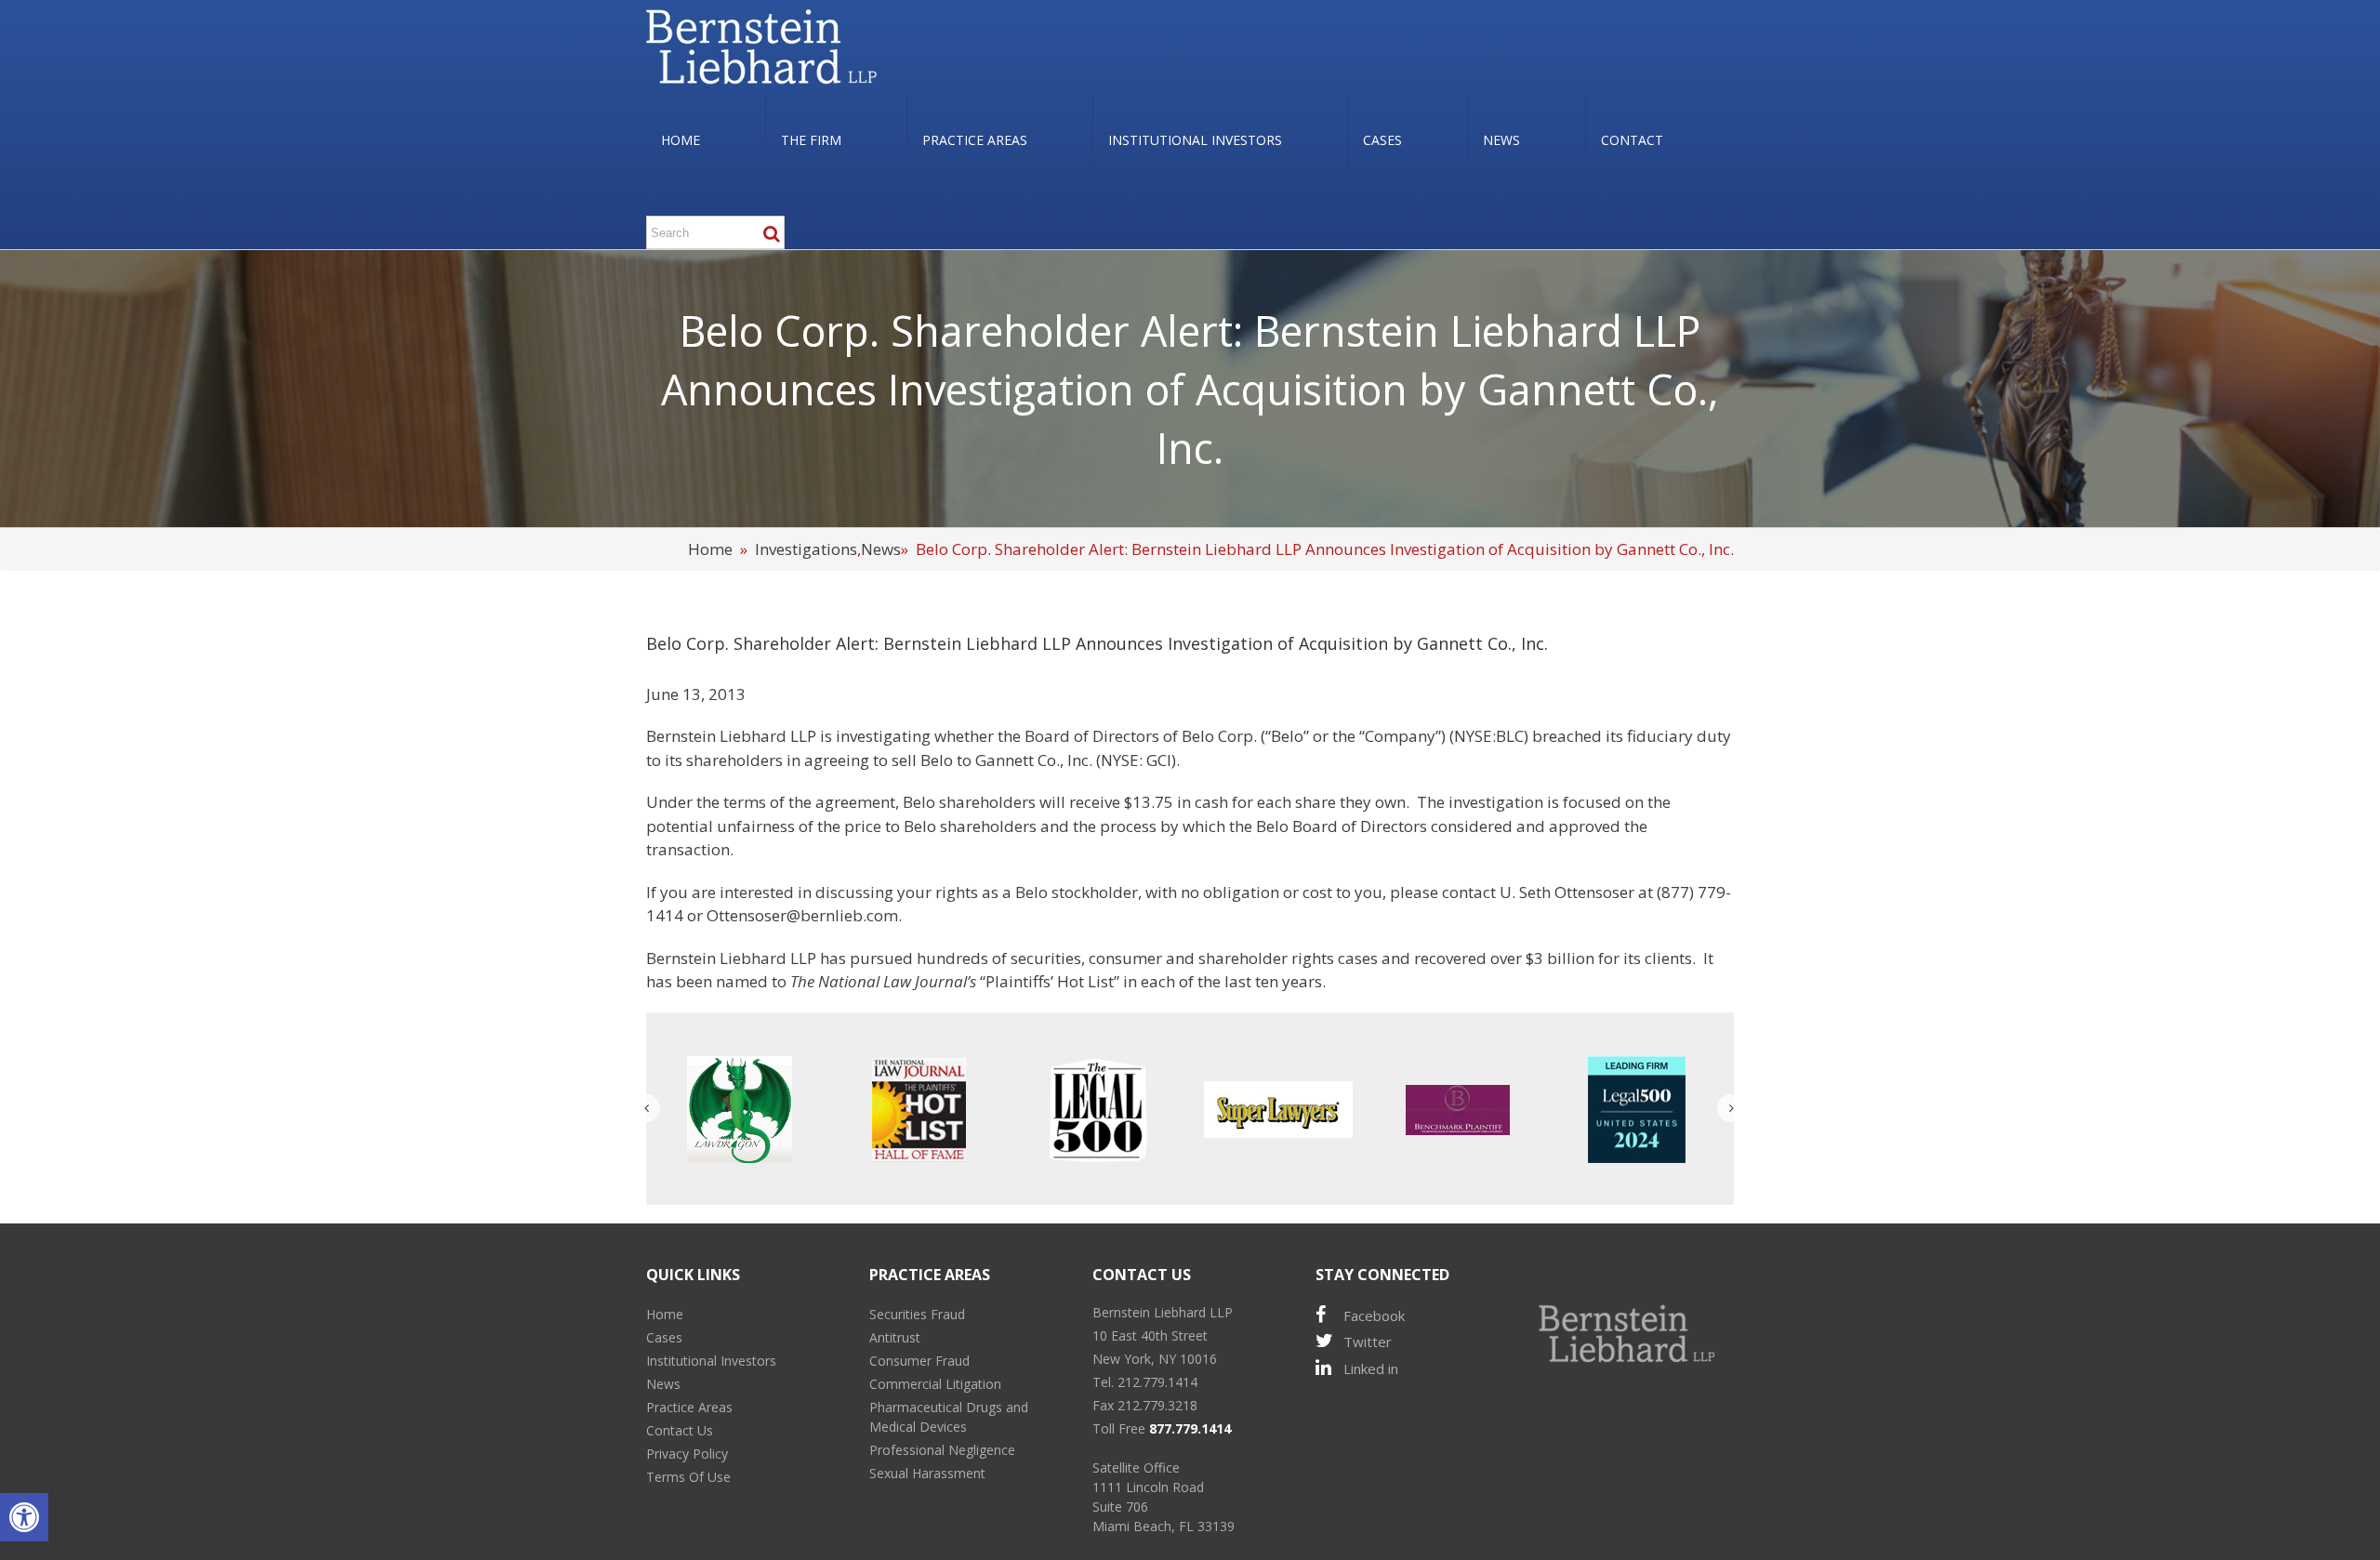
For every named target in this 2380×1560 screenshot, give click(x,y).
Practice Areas (689, 1407)
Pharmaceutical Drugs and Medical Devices (949, 1417)
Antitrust (895, 1337)
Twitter (1368, 1342)
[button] (24, 1517)
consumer (1125, 958)
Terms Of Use (688, 1477)
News (881, 549)
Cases (664, 1337)
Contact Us (680, 1430)
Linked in (1371, 1368)
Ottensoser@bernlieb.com (802, 915)
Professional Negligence (942, 1450)
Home (710, 549)
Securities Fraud (917, 1314)
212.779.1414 (1157, 1382)
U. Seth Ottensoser (1567, 892)
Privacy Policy (687, 1454)
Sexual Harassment (927, 1473)
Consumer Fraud (919, 1361)
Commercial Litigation (935, 1384)
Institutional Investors (711, 1361)
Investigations (806, 549)
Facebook (1374, 1315)
